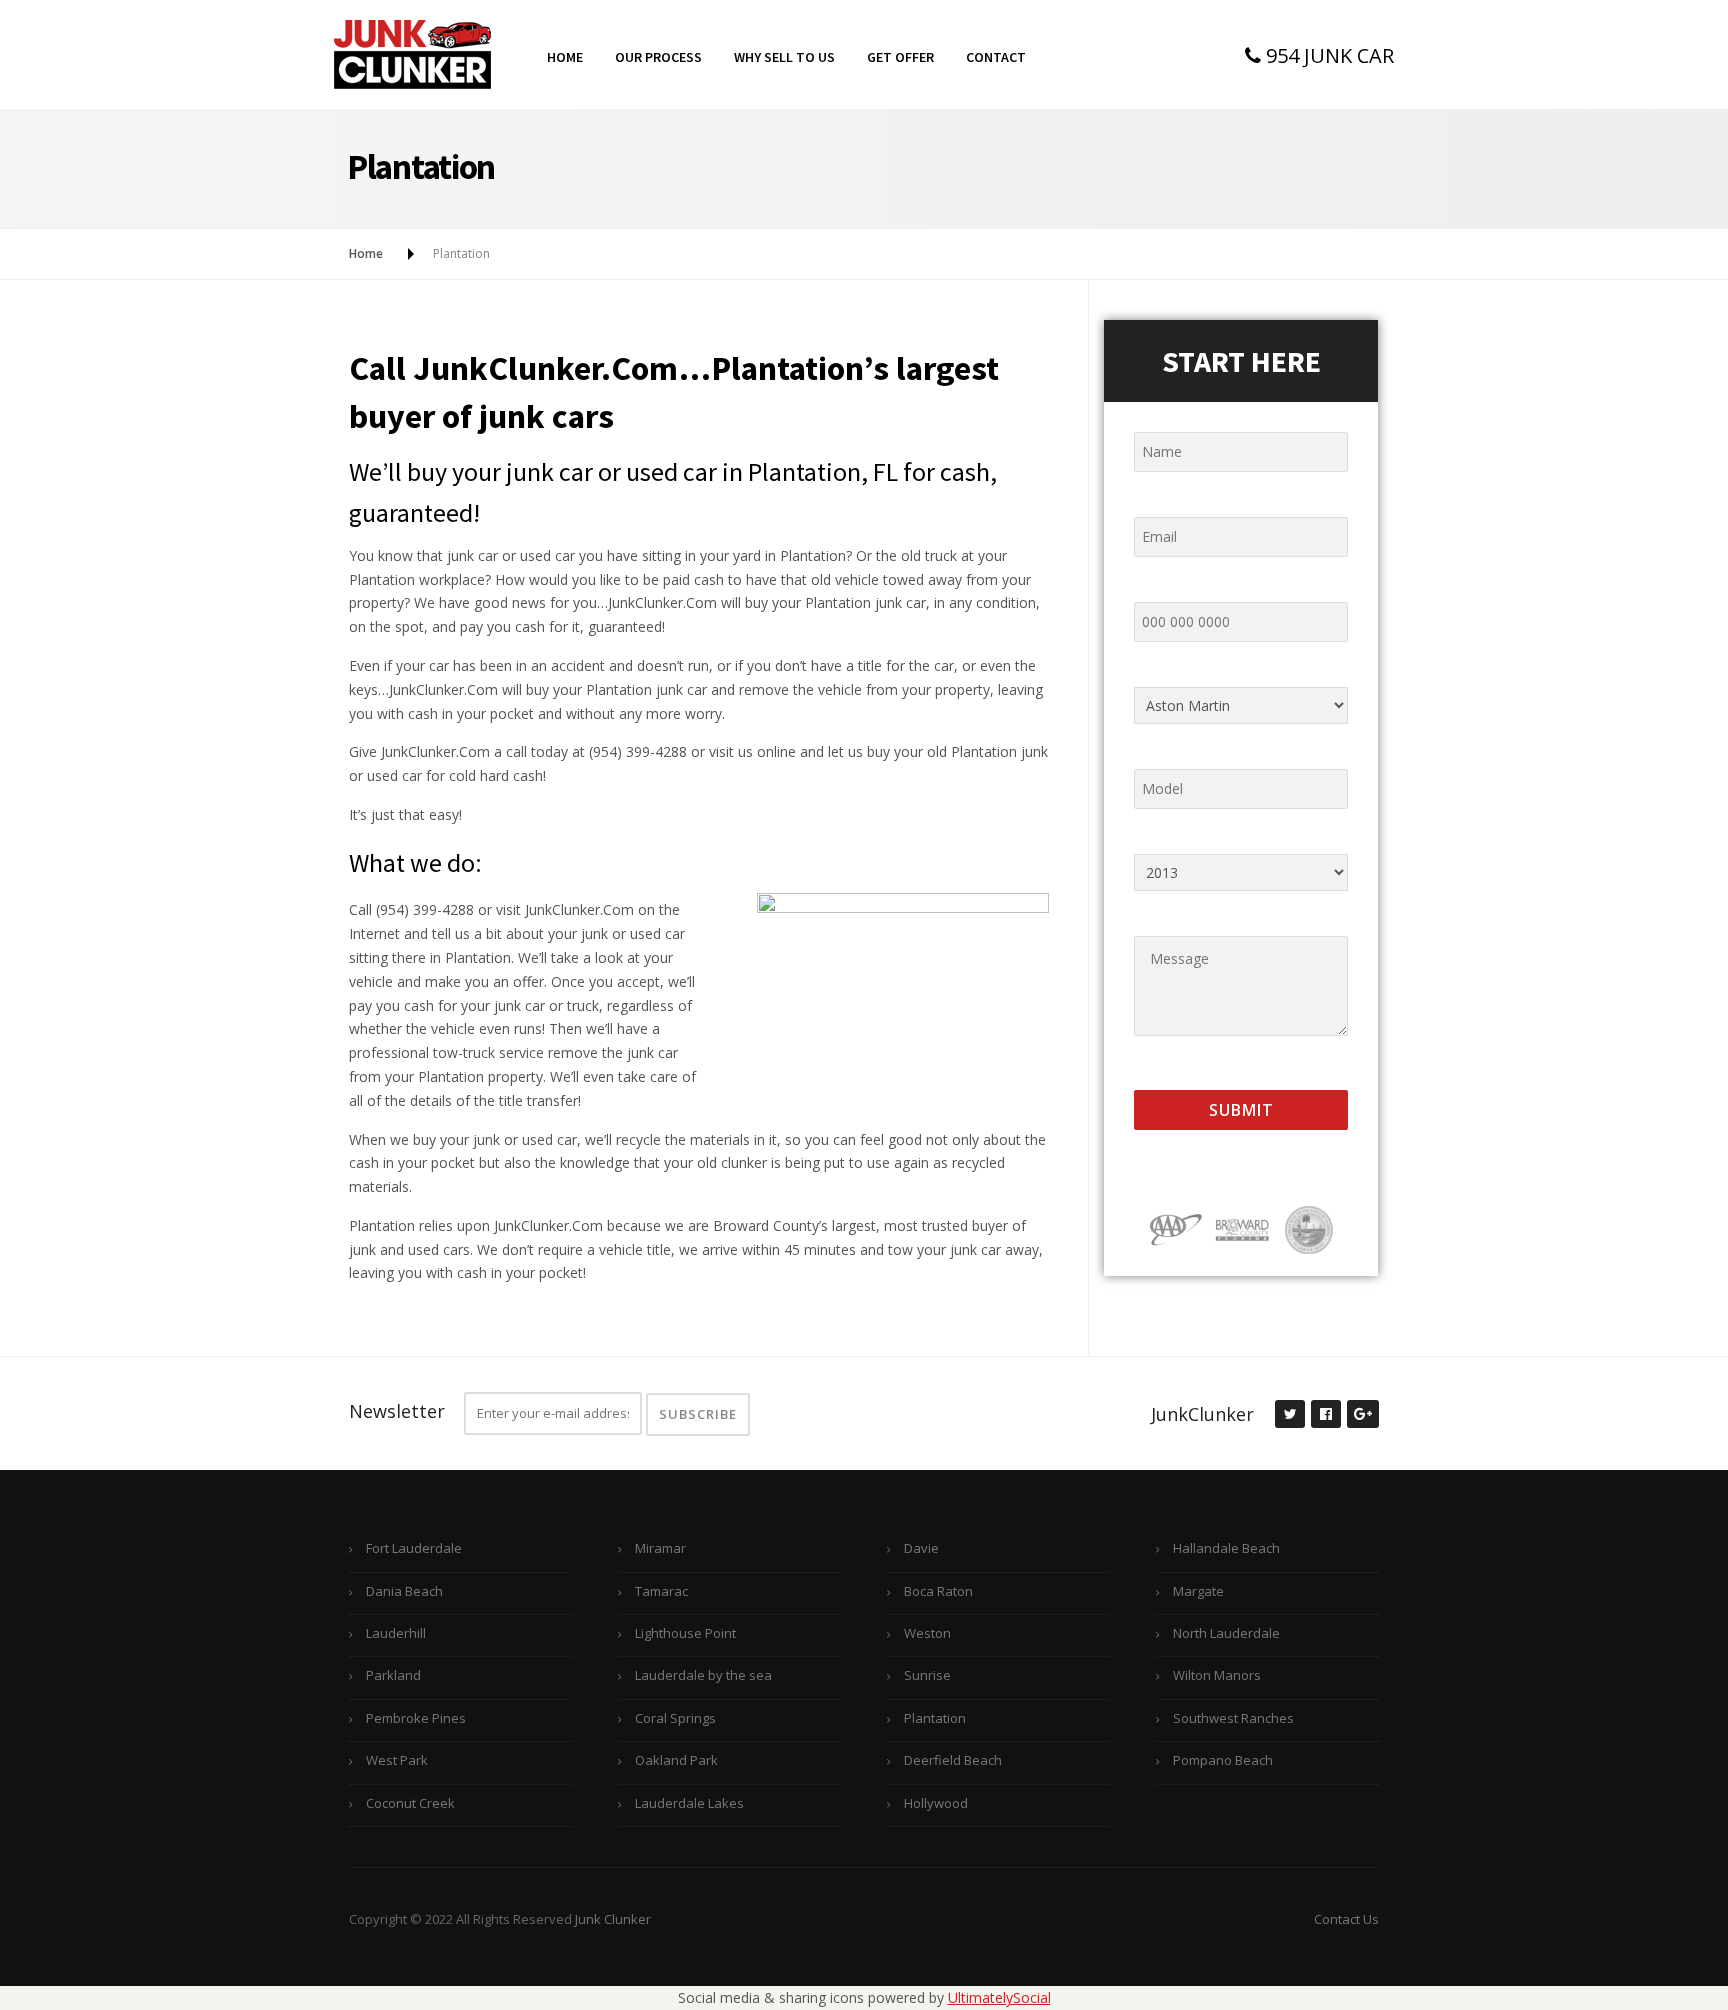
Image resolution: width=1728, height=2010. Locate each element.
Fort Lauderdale (414, 1548)
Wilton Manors (1217, 1675)
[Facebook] (1325, 1415)
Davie (921, 1548)
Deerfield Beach (953, 1760)
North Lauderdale (1226, 1633)
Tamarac (661, 1591)
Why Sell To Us (784, 57)
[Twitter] (1289, 1415)
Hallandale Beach (1226, 1548)
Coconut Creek (410, 1803)
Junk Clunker (613, 1919)
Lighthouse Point (685, 1633)
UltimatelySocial (999, 1997)
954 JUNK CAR (1327, 55)
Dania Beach (404, 1591)
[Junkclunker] (412, 52)
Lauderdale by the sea (703, 1675)
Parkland (393, 1675)
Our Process (658, 57)
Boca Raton (938, 1591)
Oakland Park (676, 1760)
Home (565, 57)
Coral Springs (675, 1718)
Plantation (935, 1718)
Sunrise (927, 1675)
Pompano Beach (1223, 1760)
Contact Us (1346, 1919)
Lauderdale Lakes (689, 1803)
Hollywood (936, 1803)
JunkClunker (1202, 1414)
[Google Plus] (1362, 1415)
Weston (927, 1633)
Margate (1198, 1591)
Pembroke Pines (416, 1718)
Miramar (660, 1548)
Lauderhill (396, 1633)
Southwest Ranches (1233, 1718)
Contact (996, 57)
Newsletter (397, 1411)
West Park (397, 1760)
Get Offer (900, 57)
